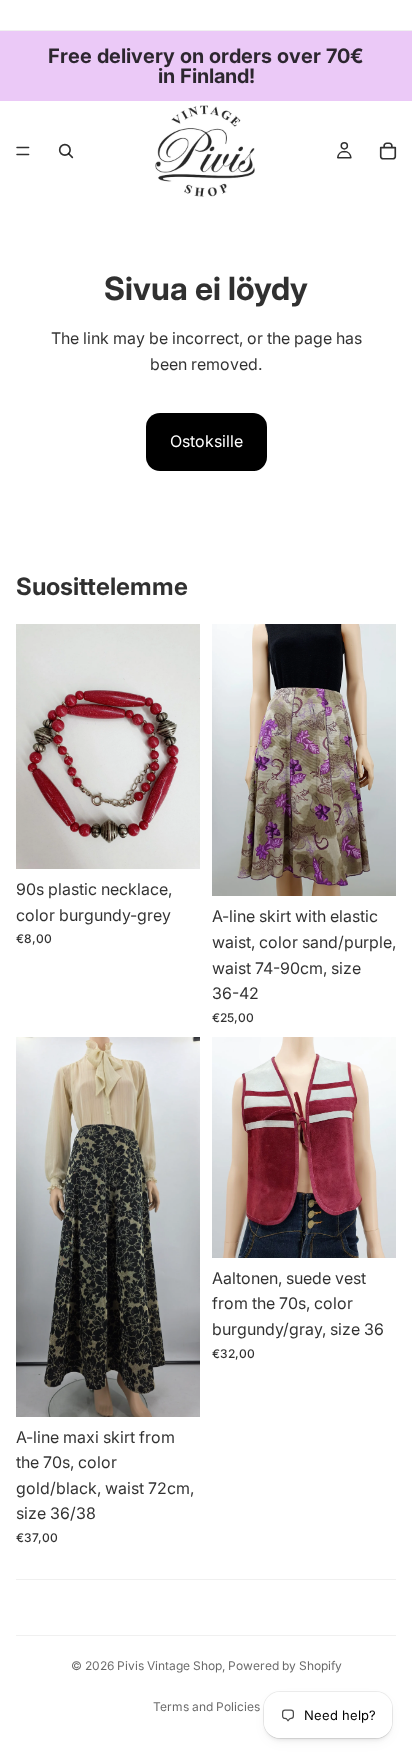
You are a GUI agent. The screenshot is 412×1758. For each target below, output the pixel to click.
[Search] (66, 151)
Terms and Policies (206, 1706)
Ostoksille (206, 441)
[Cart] (388, 151)
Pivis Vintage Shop (169, 1665)
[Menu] (23, 151)
